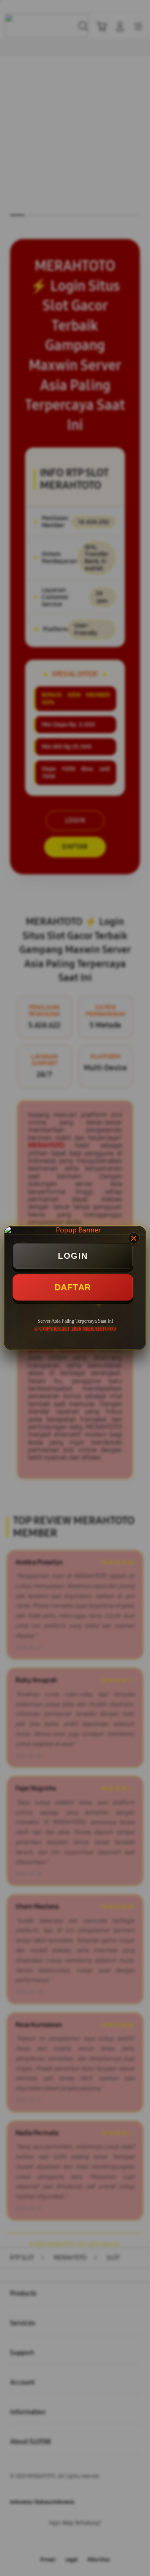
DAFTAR (73, 1287)
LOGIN (73, 1256)
